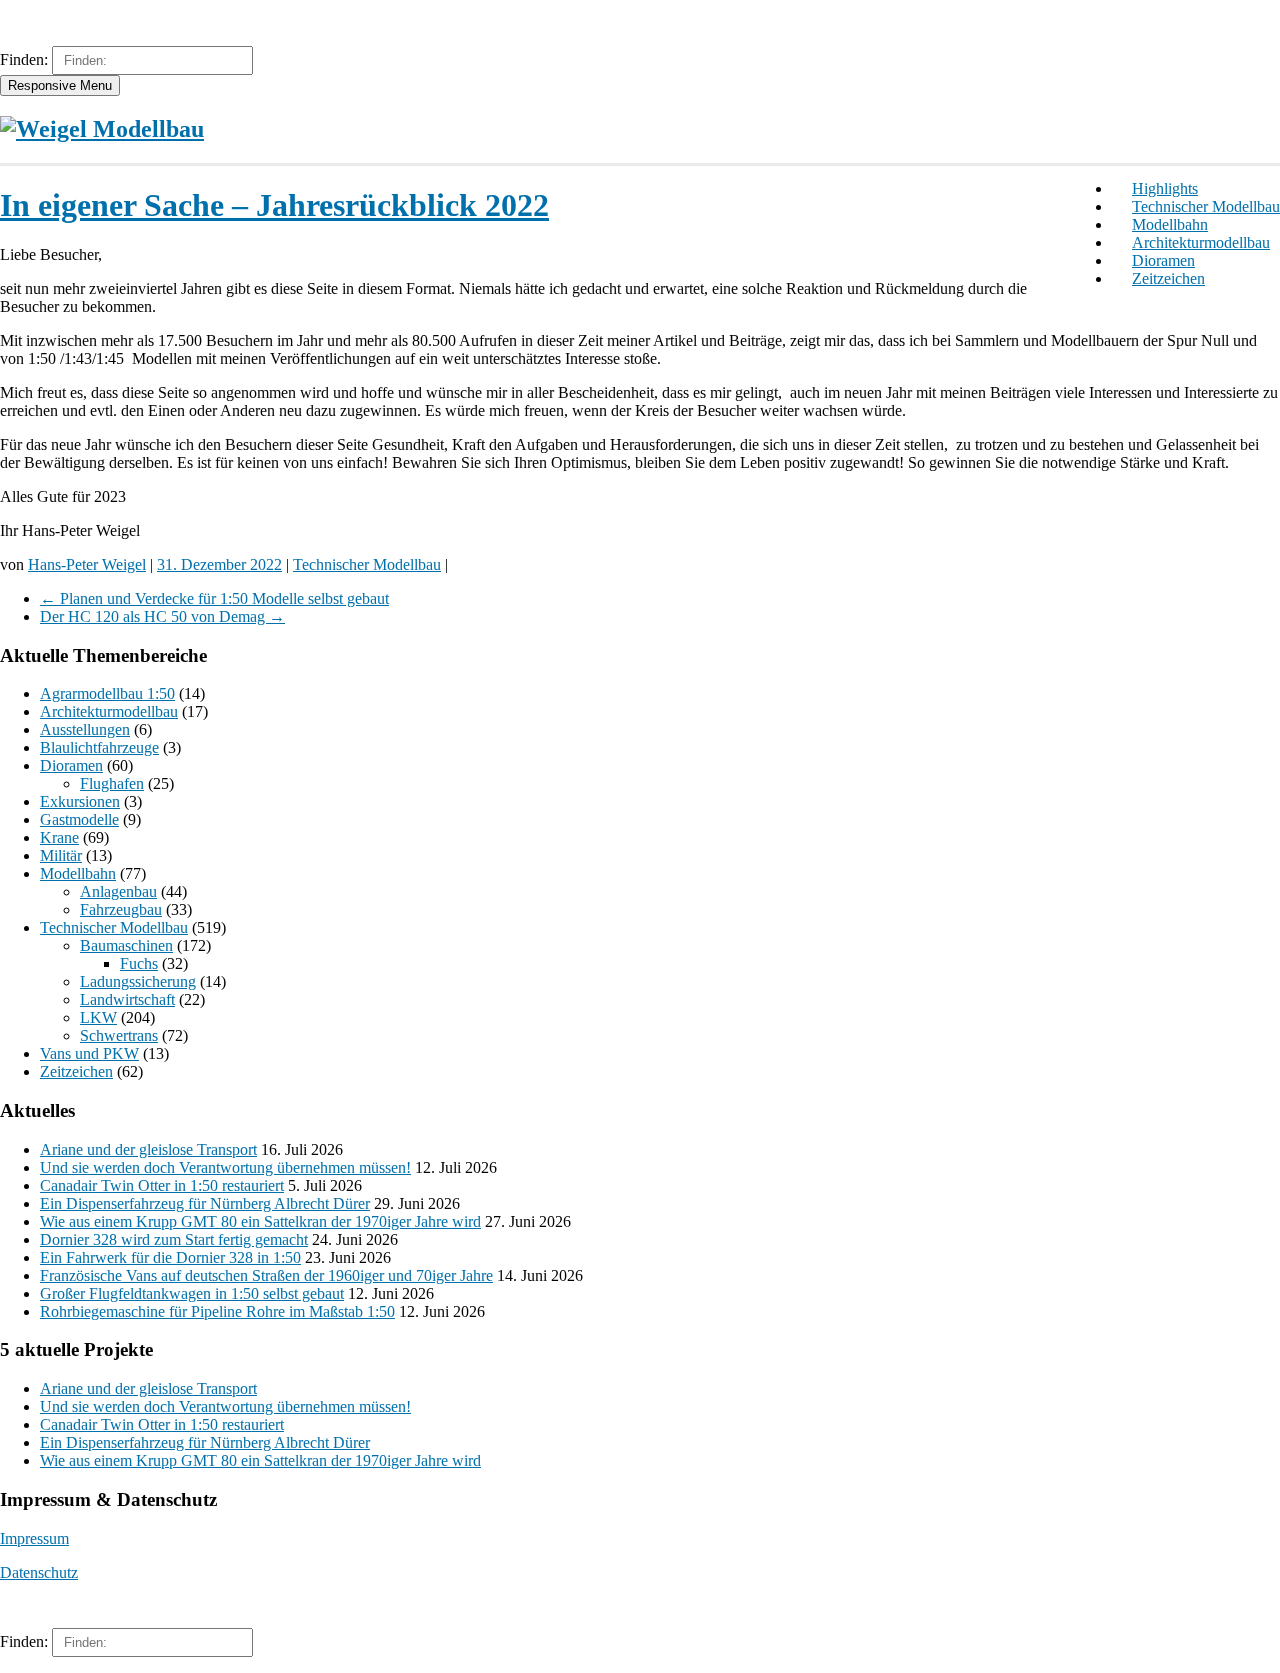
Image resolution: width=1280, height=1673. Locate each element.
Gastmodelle (79, 819)
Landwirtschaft (127, 999)
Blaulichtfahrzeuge (99, 747)
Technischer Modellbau (1206, 206)
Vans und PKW (89, 1053)
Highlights (1165, 188)
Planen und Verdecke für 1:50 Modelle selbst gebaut (214, 598)
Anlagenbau (118, 891)
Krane (59, 837)
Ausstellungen (85, 729)
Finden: (24, 59)
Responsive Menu (60, 85)
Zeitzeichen (1168, 278)
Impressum (34, 1538)
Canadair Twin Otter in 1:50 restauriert (162, 1185)
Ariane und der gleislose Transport (148, 1149)
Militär (61, 855)
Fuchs (139, 963)
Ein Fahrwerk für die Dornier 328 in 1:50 (170, 1257)
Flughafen (112, 783)
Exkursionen (80, 801)
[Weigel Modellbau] (102, 129)
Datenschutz (39, 1572)
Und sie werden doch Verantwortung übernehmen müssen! (225, 1167)
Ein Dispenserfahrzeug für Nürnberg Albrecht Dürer (205, 1203)
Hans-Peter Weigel (87, 564)
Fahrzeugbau (121, 909)
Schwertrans (119, 1035)
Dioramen (1163, 260)
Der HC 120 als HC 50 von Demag (162, 616)
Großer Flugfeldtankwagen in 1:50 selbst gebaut (192, 1293)
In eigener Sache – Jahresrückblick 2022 (274, 205)
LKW (98, 1017)
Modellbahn (1170, 224)
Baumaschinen (126, 945)
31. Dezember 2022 (219, 564)
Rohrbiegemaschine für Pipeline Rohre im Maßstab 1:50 (217, 1311)
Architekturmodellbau (1201, 242)
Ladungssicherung (138, 981)
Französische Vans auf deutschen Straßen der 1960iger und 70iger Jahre (266, 1275)
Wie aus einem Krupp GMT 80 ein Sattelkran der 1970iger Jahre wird (260, 1221)
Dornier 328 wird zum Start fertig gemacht (174, 1239)
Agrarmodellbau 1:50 (107, 693)
